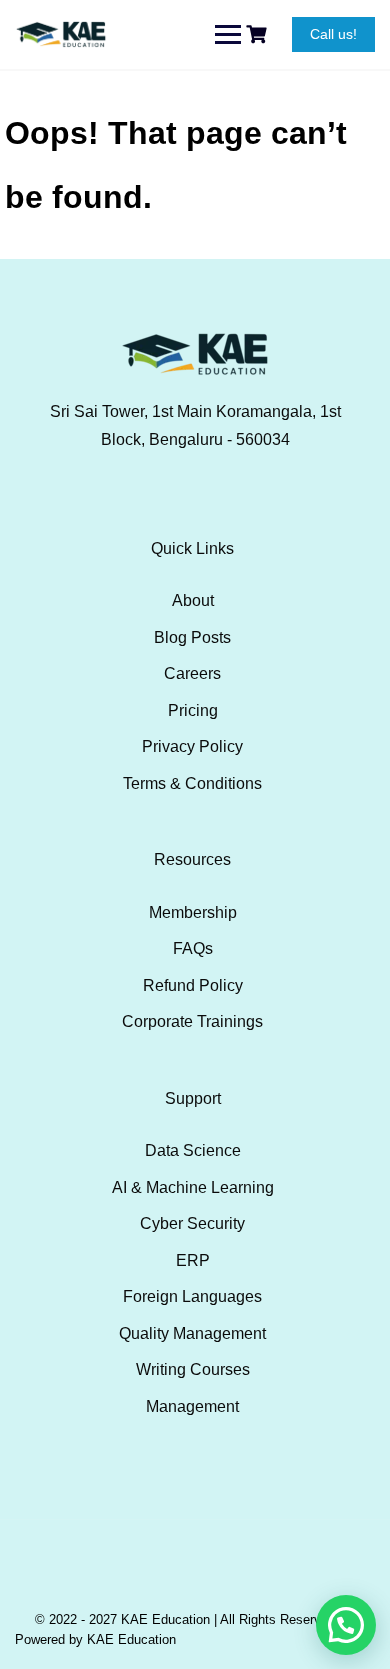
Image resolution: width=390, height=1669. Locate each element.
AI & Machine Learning (193, 1187)
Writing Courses (193, 1369)
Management (192, 1406)
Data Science (193, 1150)
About (193, 600)
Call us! (333, 34)
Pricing (193, 710)
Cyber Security (192, 1223)
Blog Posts (192, 637)
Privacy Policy (192, 746)
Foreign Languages (192, 1296)
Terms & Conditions (192, 783)
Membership (193, 912)
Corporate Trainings (192, 1021)
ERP (193, 1260)
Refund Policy (193, 985)
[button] (346, 1625)
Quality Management (192, 1333)
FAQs (193, 948)
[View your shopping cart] (259, 34)
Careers (192, 673)
